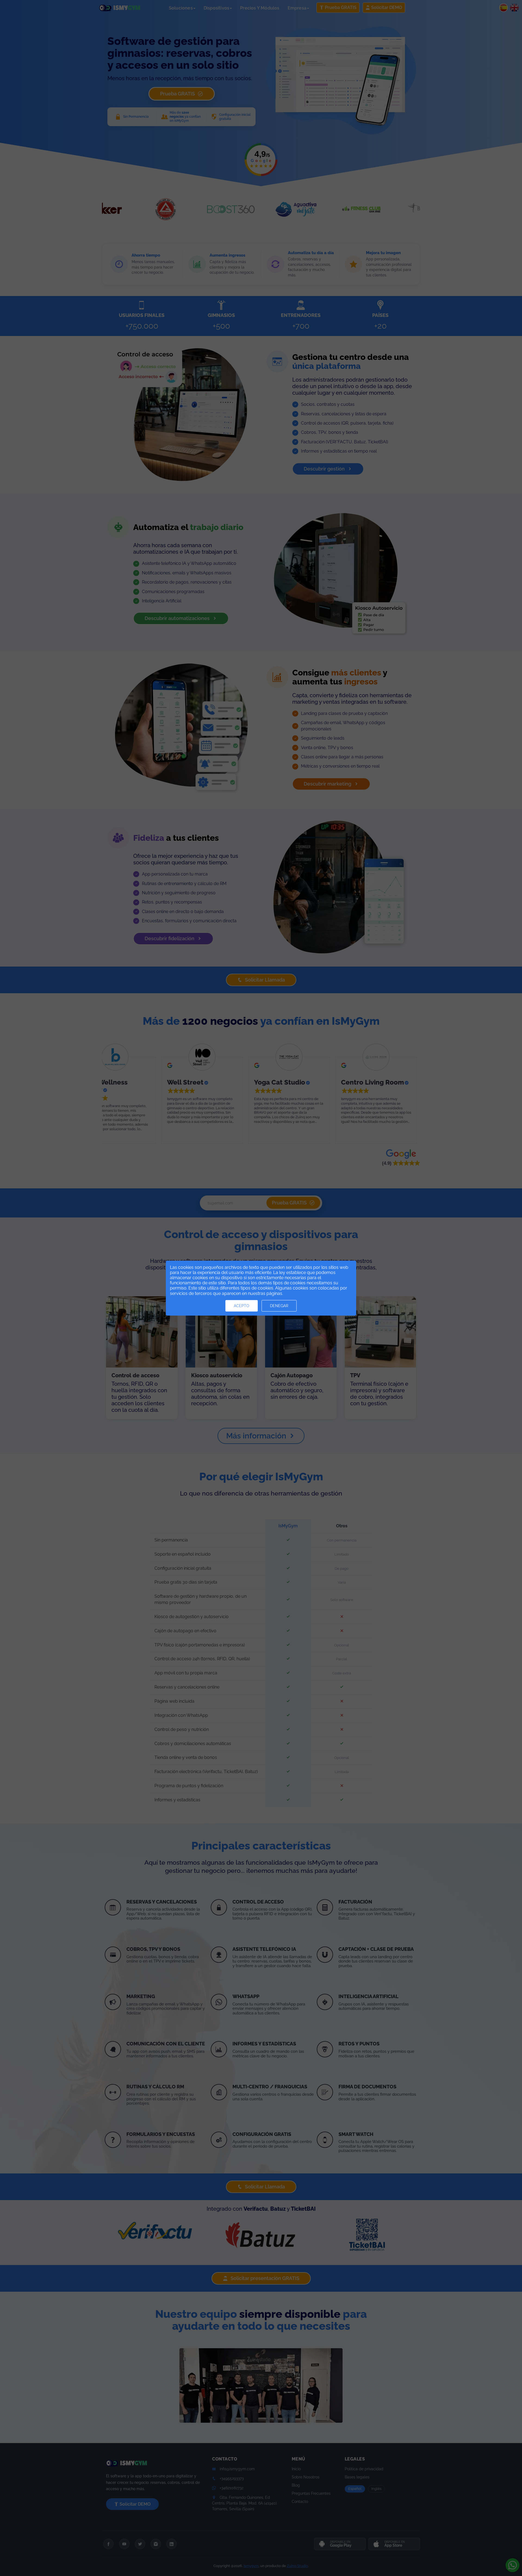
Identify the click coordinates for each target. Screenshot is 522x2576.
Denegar (279, 1306)
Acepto (242, 1306)
